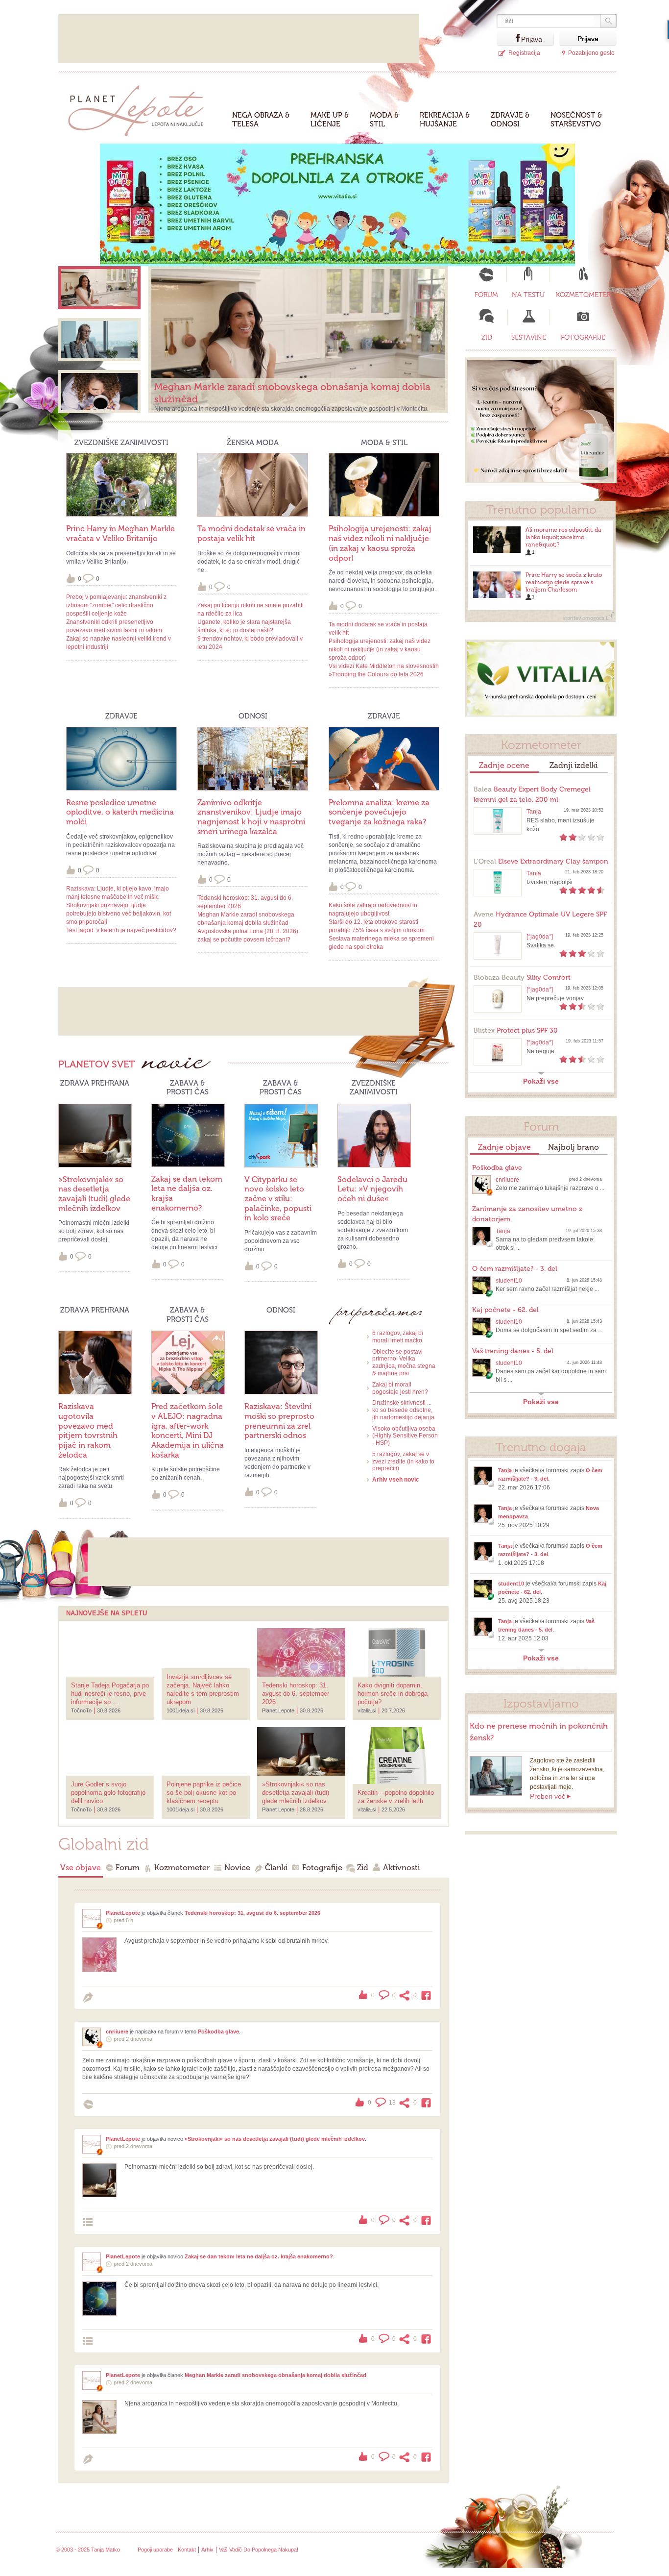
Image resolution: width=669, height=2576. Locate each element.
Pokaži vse (541, 1081)
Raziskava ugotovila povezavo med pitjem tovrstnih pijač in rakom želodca (88, 1430)
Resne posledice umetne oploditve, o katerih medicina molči (120, 812)
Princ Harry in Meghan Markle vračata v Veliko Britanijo (120, 533)
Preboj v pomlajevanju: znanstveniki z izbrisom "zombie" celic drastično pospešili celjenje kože (116, 605)
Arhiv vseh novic (396, 1480)
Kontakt (187, 2550)
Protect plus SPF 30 (516, 1030)
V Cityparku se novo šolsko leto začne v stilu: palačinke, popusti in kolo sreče (278, 1199)
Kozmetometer (182, 1868)
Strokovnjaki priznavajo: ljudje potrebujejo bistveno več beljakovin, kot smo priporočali (119, 914)
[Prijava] (509, 38)
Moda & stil (384, 120)
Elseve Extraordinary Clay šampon (541, 861)
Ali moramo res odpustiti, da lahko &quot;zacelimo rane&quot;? (563, 537)
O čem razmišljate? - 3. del (515, 1269)
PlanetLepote (123, 1913)
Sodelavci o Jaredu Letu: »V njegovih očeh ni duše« (372, 1189)
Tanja (534, 812)
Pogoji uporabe (155, 2550)
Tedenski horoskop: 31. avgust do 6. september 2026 (252, 1913)
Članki (276, 1868)
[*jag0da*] (540, 937)
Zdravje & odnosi (510, 120)
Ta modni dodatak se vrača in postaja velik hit (251, 533)
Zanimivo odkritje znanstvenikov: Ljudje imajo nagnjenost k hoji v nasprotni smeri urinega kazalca (251, 817)
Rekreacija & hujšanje (445, 120)
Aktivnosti (401, 1868)
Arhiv (207, 2550)
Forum (128, 1868)
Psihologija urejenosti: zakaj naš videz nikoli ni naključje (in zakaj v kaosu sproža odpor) (380, 543)
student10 (509, 1281)
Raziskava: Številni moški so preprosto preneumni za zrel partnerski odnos (279, 1421)
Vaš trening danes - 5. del (513, 1351)
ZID (487, 337)
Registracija (524, 53)
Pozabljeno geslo (591, 53)
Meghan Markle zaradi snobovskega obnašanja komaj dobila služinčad (275, 2375)
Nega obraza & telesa (261, 120)
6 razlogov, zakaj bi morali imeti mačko (398, 1337)
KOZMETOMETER (583, 295)
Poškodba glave (218, 2031)
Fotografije (322, 1868)
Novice (237, 1868)
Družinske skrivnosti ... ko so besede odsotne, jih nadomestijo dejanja (403, 1410)
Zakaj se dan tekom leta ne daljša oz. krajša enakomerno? (259, 2256)
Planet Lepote (140, 108)
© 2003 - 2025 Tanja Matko (88, 2550)
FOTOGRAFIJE (583, 337)
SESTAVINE (529, 337)
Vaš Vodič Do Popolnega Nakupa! (259, 2550)
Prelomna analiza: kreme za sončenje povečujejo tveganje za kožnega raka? (379, 812)
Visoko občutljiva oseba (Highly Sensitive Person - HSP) (405, 1436)
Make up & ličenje (330, 120)
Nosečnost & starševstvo (576, 120)
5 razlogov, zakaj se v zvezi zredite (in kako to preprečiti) (403, 1461)
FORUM (486, 295)
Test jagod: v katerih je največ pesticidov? (121, 930)
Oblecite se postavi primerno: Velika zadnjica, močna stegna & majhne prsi (404, 1362)
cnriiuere (117, 2031)
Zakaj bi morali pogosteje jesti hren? (400, 1388)
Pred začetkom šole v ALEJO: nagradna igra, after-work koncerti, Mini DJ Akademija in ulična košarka (188, 1430)
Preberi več (548, 1796)
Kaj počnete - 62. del (505, 1310)
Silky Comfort (522, 978)
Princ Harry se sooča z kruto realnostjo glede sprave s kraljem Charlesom (564, 582)
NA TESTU (528, 295)
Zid (363, 1868)
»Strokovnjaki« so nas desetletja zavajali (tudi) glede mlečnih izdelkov (94, 1194)
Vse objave (81, 1868)
